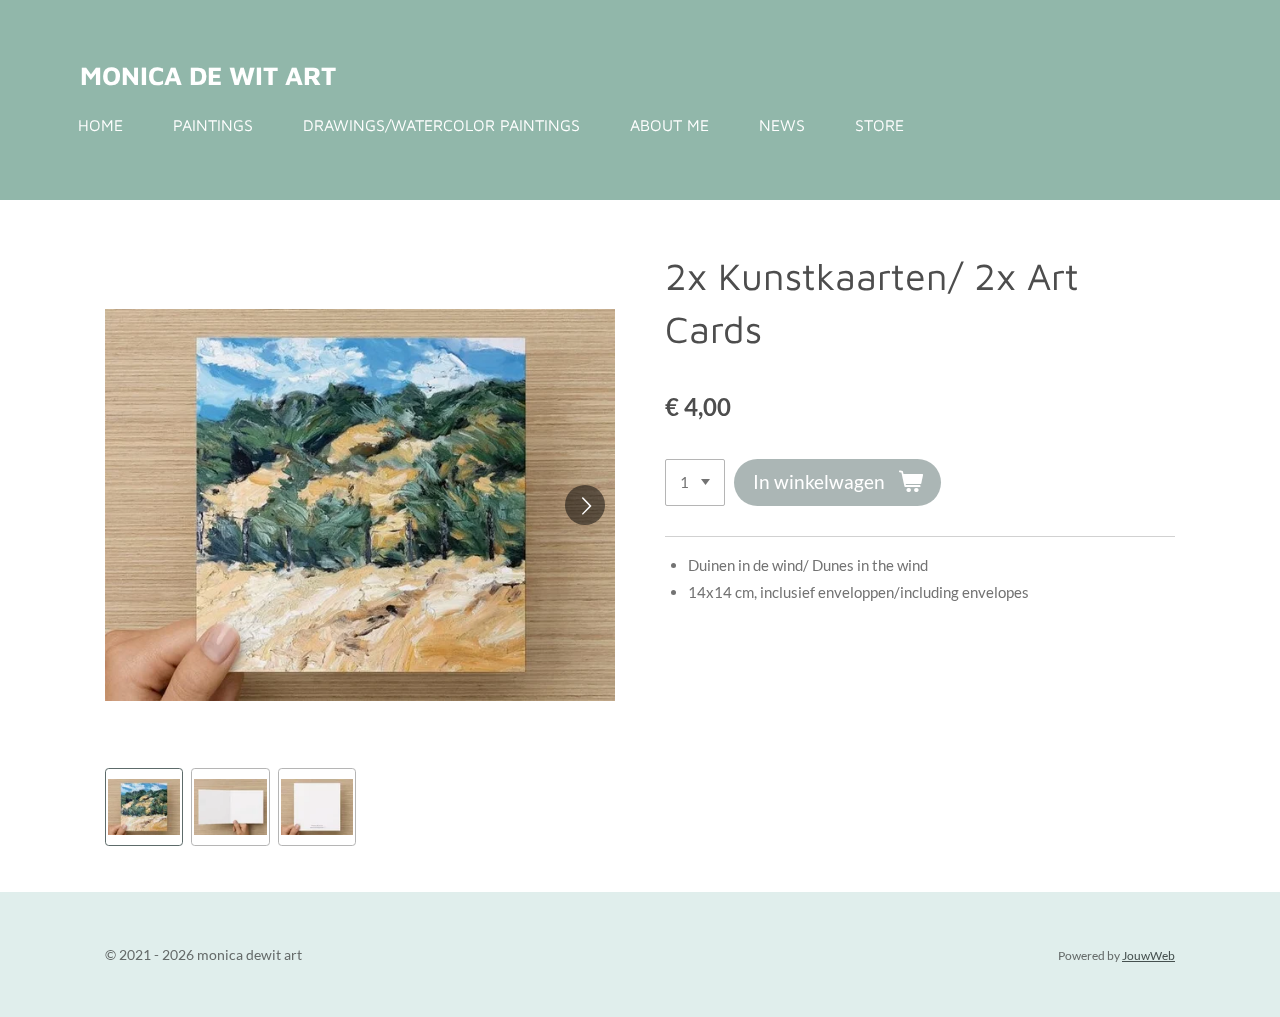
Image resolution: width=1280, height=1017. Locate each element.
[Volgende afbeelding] (585, 505)
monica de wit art (208, 75)
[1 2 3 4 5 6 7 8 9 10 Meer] (695, 482)
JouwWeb (1148, 955)
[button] (144, 807)
